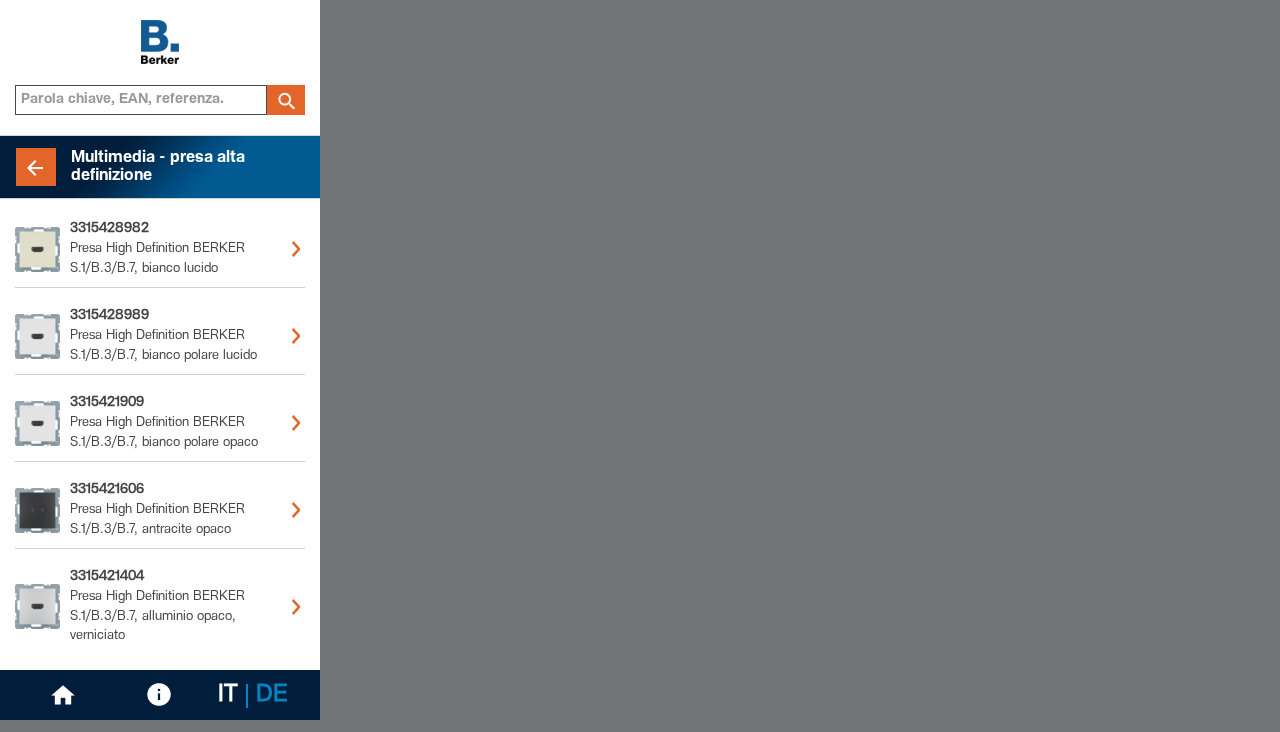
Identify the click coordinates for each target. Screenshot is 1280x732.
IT (228, 696)
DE (272, 696)
